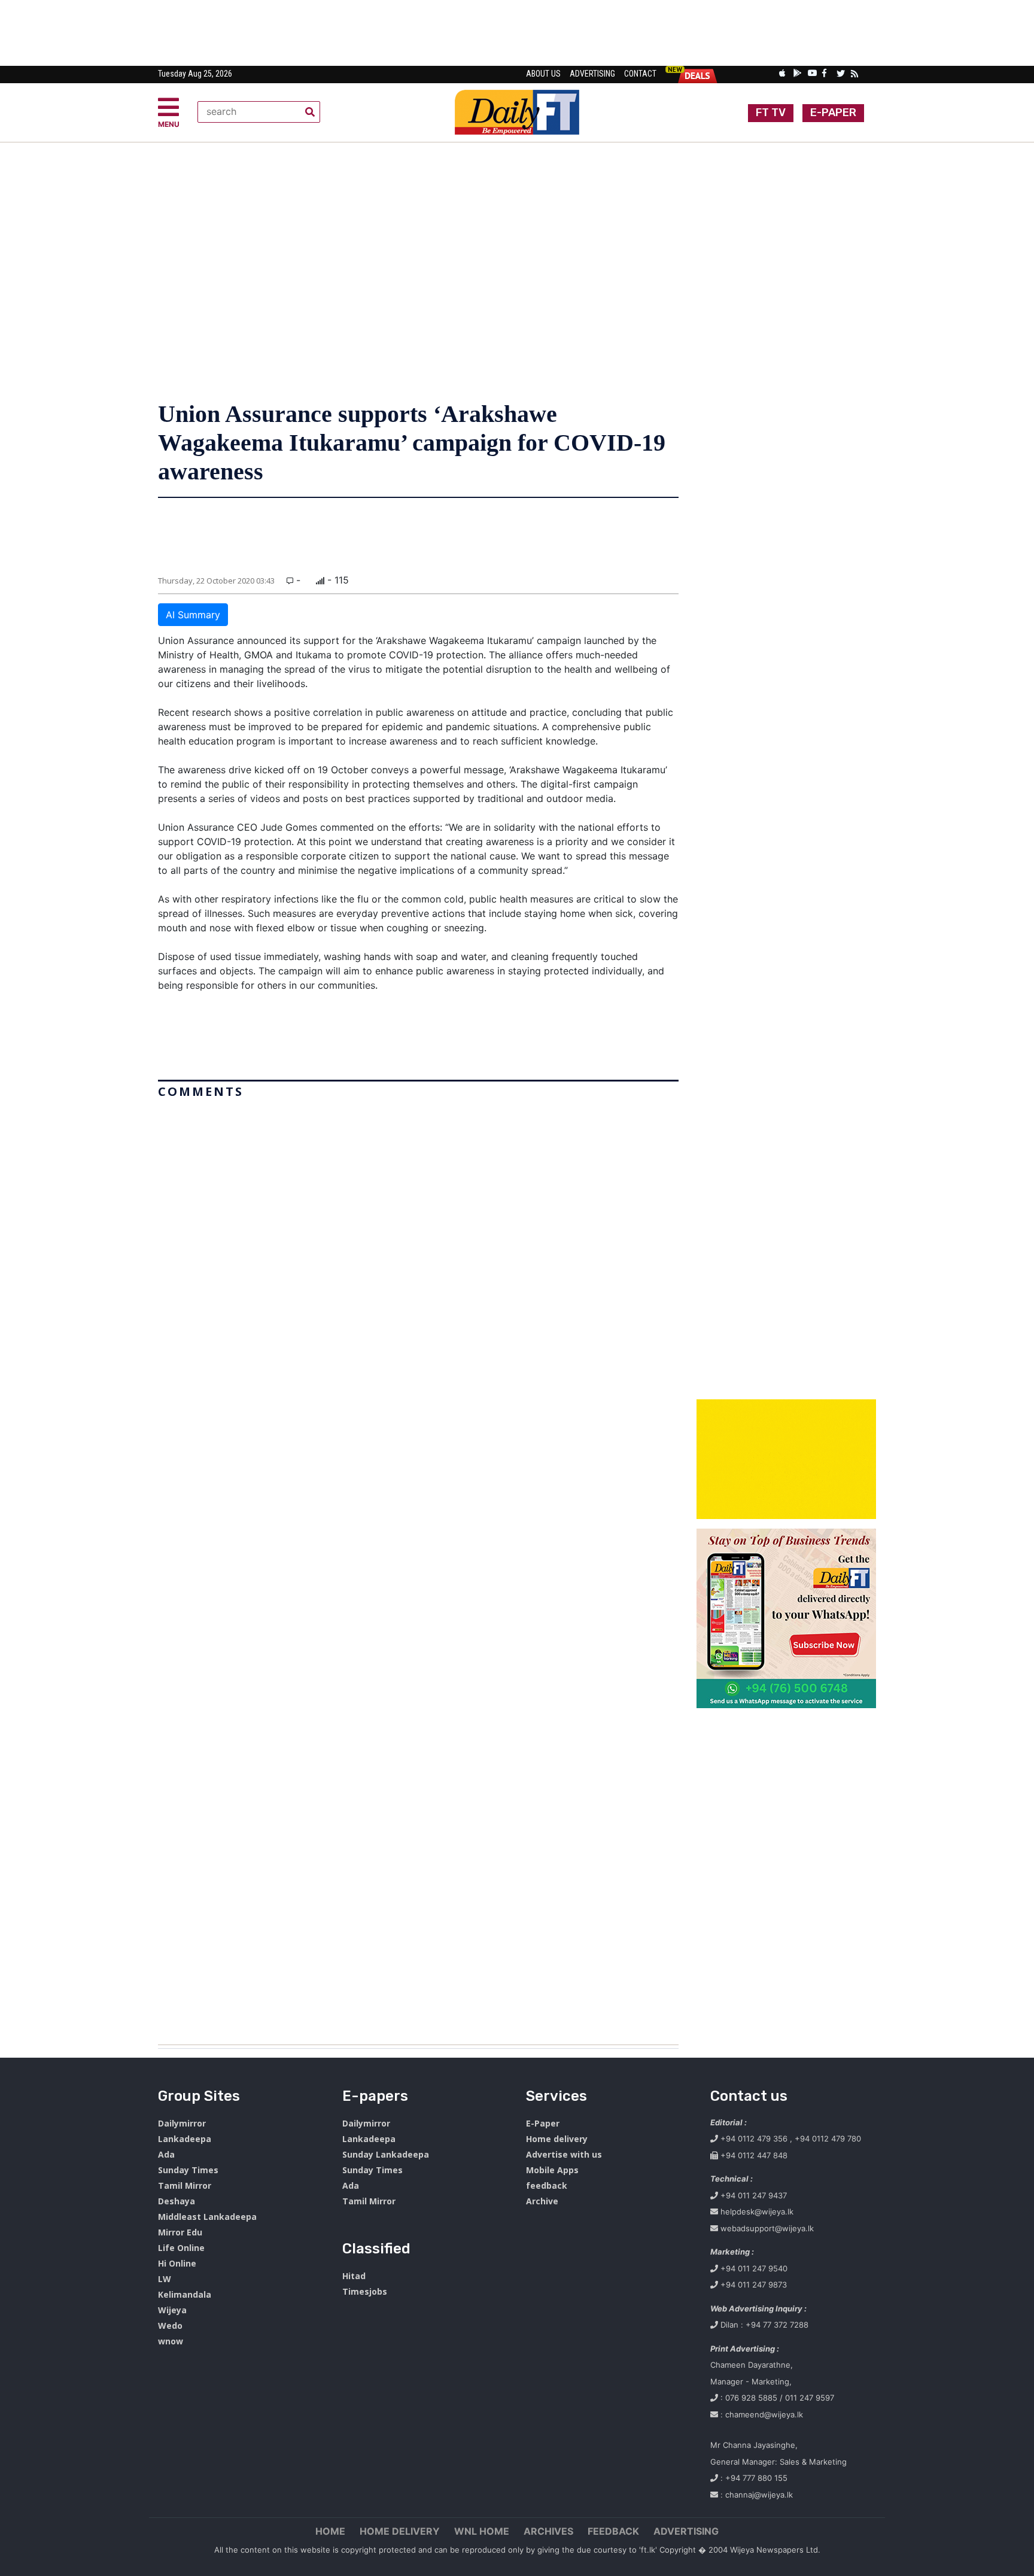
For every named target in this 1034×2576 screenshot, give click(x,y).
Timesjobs (365, 2291)
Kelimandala (185, 2294)
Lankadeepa (185, 2139)
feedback (547, 2185)
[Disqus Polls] (418, 1253)
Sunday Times (188, 2170)
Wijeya (172, 2310)
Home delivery (557, 2139)
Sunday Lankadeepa (386, 2154)
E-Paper (543, 2123)
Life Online (181, 2248)
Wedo (170, 2326)
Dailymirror (182, 2123)
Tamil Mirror (185, 2185)
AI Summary (193, 615)
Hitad (354, 2276)
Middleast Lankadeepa (207, 2217)
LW (165, 2279)
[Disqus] (418, 1567)
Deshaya (177, 2201)
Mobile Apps (552, 2170)
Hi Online (177, 2263)
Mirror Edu (180, 2232)
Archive (542, 2201)
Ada (166, 2154)
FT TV (771, 113)
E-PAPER (833, 113)
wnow (171, 2341)
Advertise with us (564, 2154)
